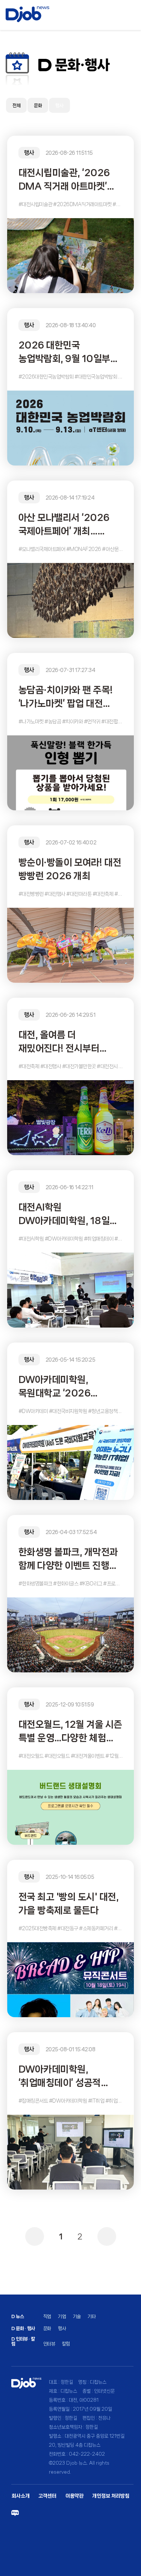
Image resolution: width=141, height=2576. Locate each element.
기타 (92, 2316)
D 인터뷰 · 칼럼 (23, 2341)
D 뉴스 (17, 2316)
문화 (38, 106)
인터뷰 (49, 2344)
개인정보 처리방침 (111, 2496)
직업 (47, 2316)
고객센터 (47, 2496)
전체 (17, 106)
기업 (62, 2316)
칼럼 (66, 2344)
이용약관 (74, 2496)
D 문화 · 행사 (23, 2328)
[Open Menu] (132, 15)
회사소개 (21, 2496)
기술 (77, 2316)
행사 (59, 106)
